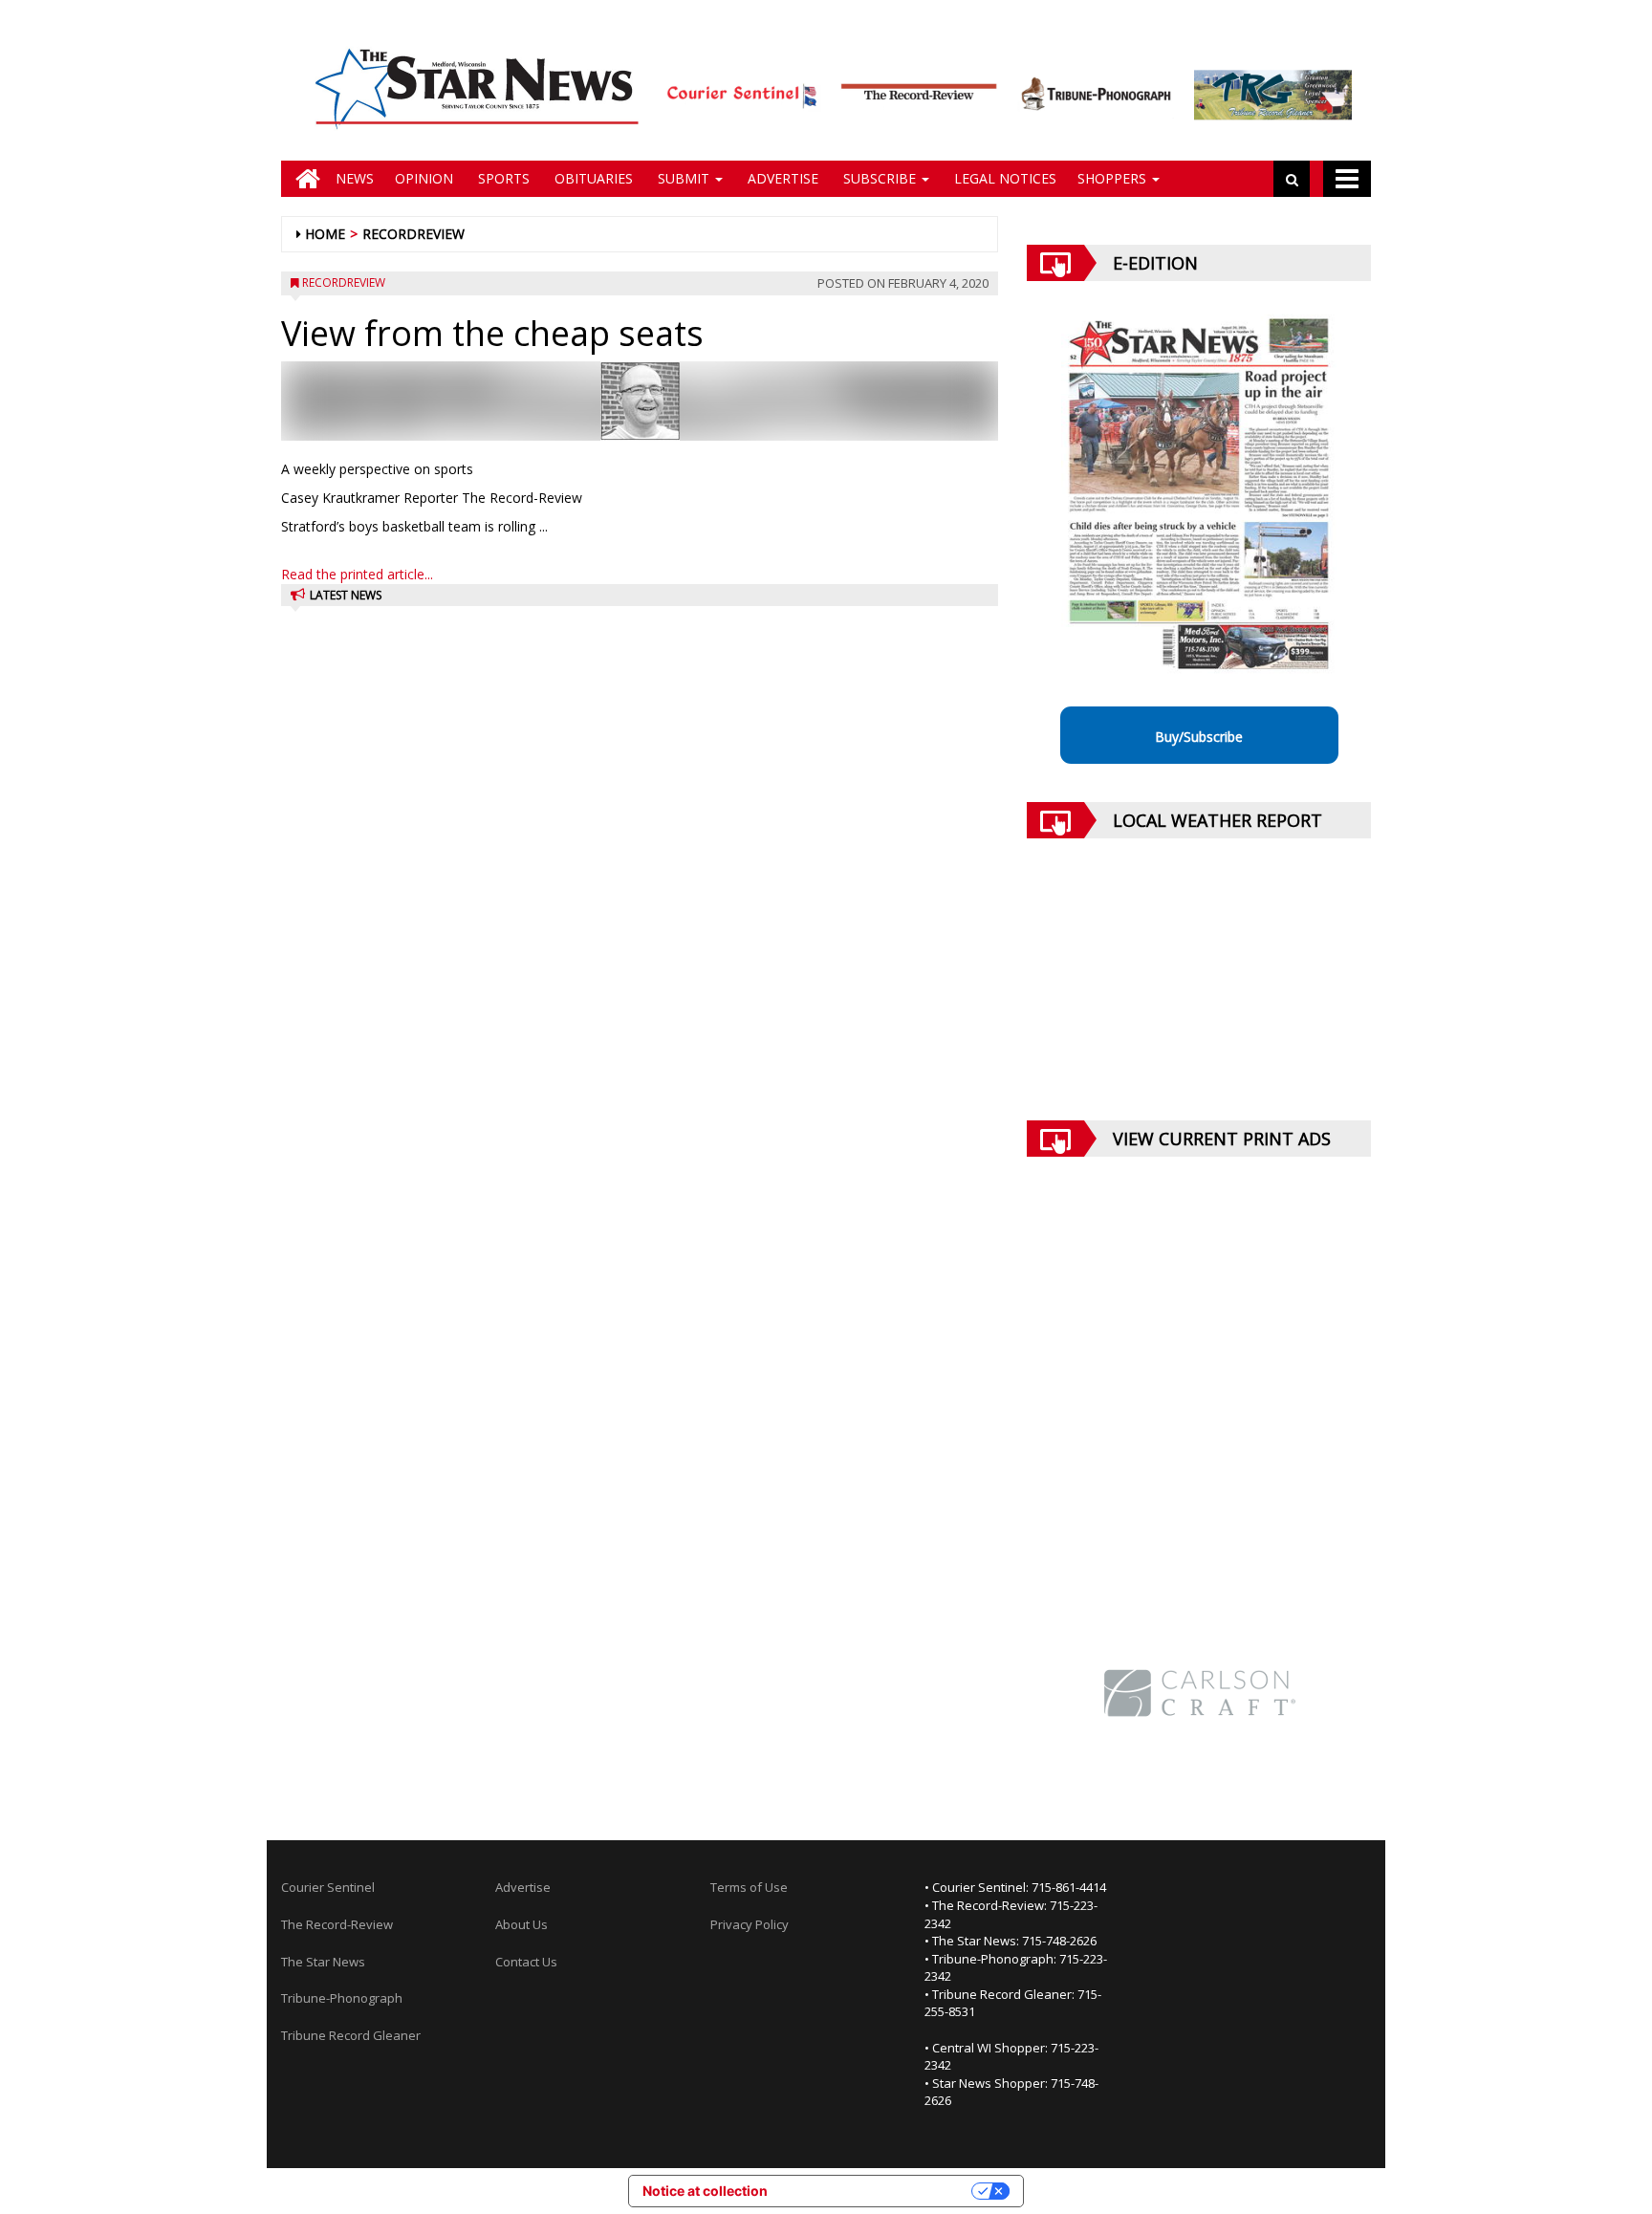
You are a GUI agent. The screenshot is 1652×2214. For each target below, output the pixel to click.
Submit (684, 178)
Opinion (424, 178)
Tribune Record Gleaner (351, 2035)
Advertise (781, 178)
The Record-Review (337, 1924)
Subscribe (880, 178)
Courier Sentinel (328, 1887)
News (355, 178)
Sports (502, 178)
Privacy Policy (750, 1924)
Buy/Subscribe (1199, 737)
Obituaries (592, 178)
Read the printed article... (357, 574)
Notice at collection (705, 2191)
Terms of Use (749, 1887)
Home (325, 234)
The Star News (323, 1962)
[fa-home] (303, 179)
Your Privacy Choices (878, 2191)
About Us (522, 1924)
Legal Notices (1003, 178)
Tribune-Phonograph (342, 1998)
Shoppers (1114, 178)
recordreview (413, 234)
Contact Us (526, 1962)
